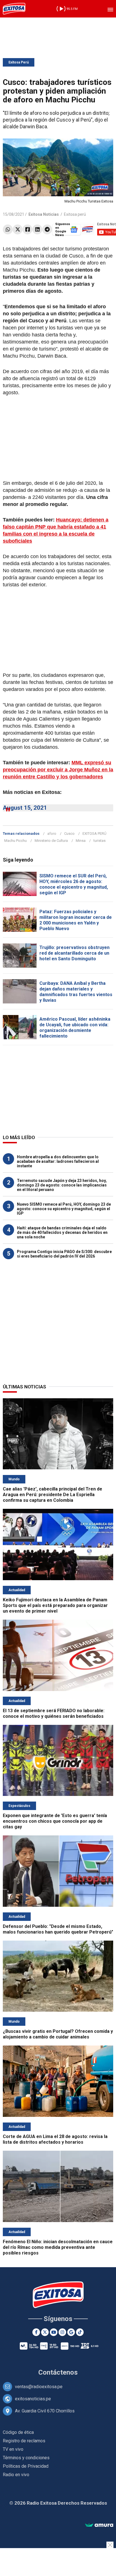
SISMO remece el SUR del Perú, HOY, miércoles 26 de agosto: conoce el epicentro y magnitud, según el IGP (74, 884)
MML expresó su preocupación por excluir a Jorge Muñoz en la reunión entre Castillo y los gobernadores (58, 770)
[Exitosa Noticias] (14, 9)
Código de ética (18, 2432)
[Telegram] (47, 229)
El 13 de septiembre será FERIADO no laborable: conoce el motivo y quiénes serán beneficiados (54, 1713)
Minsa (81, 841)
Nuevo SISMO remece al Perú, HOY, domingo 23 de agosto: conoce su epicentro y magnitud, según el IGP (64, 1209)
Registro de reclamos (24, 2441)
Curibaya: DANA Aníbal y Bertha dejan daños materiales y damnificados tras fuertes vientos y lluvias (76, 992)
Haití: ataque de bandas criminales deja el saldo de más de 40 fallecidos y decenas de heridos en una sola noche (62, 1232)
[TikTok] (80, 2332)
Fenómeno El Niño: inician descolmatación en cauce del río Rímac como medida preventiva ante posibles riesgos (58, 2247)
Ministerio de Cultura (51, 841)
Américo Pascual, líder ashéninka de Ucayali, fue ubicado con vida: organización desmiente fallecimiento (75, 1028)
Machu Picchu (15, 841)
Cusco (69, 834)
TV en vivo (13, 2449)
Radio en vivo (16, 2475)
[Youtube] (54, 2332)
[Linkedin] (37, 229)
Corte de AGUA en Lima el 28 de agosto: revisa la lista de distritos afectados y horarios (55, 2139)
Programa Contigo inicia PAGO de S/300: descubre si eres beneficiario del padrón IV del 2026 (64, 1254)
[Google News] (71, 2332)
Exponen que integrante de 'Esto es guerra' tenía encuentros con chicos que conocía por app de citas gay (55, 1821)
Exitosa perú (75, 214)
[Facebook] (27, 229)
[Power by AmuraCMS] (99, 2525)
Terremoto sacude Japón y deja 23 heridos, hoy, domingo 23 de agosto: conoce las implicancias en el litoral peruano (62, 1185)
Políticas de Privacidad (26, 2466)
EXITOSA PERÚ (94, 834)
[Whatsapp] (8, 229)
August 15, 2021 (25, 808)
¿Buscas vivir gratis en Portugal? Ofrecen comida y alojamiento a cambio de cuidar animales (58, 2034)
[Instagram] (62, 2332)
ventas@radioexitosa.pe (39, 2387)
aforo (52, 834)
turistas (100, 841)
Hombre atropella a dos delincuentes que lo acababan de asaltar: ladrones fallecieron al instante (58, 1161)
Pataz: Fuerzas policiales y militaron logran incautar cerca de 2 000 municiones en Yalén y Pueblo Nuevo (76, 920)
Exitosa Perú (19, 62)
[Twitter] (18, 229)
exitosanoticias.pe (33, 2399)
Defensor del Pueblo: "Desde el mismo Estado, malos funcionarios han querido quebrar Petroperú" (58, 1929)
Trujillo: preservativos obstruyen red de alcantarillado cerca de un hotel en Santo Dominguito (74, 953)
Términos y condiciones (26, 2458)
